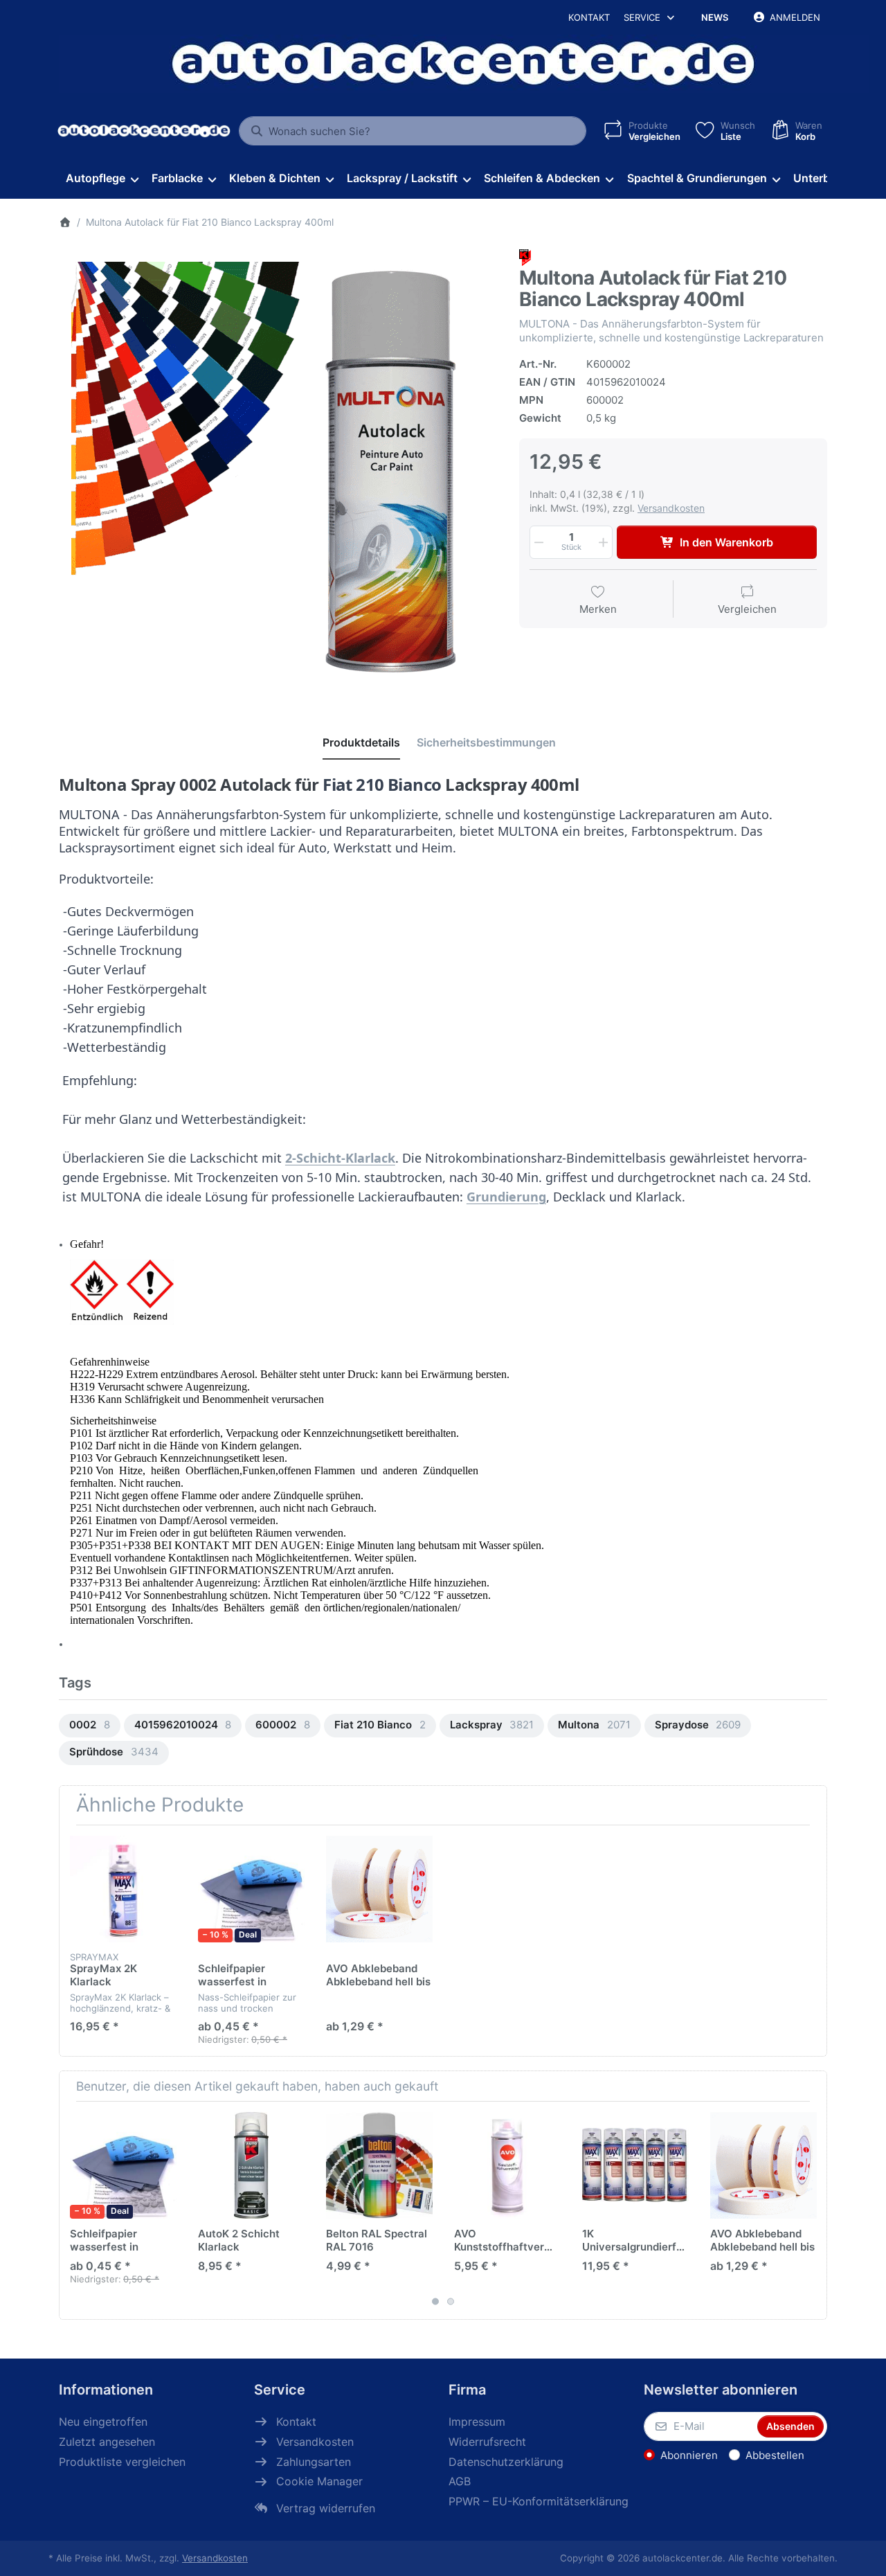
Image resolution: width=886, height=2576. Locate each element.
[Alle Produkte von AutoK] (525, 257)
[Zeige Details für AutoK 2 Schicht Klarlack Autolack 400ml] (251, 2165)
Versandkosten (671, 508)
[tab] (361, 742)
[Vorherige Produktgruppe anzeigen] (75, 2210)
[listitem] (279, 469)
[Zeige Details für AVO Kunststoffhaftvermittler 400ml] (507, 2165)
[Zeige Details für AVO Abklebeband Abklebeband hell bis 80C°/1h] (379, 1889)
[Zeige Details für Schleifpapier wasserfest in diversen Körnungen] (251, 1889)
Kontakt (589, 17)
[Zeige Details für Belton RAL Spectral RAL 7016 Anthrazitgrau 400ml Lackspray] (379, 2165)
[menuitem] (102, 179)
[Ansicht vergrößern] (279, 469)
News (715, 17)
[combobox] (413, 131)
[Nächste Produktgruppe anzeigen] (811, 2210)
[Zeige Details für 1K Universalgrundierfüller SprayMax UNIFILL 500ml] (635, 2165)
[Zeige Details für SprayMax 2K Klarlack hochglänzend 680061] (123, 1889)
